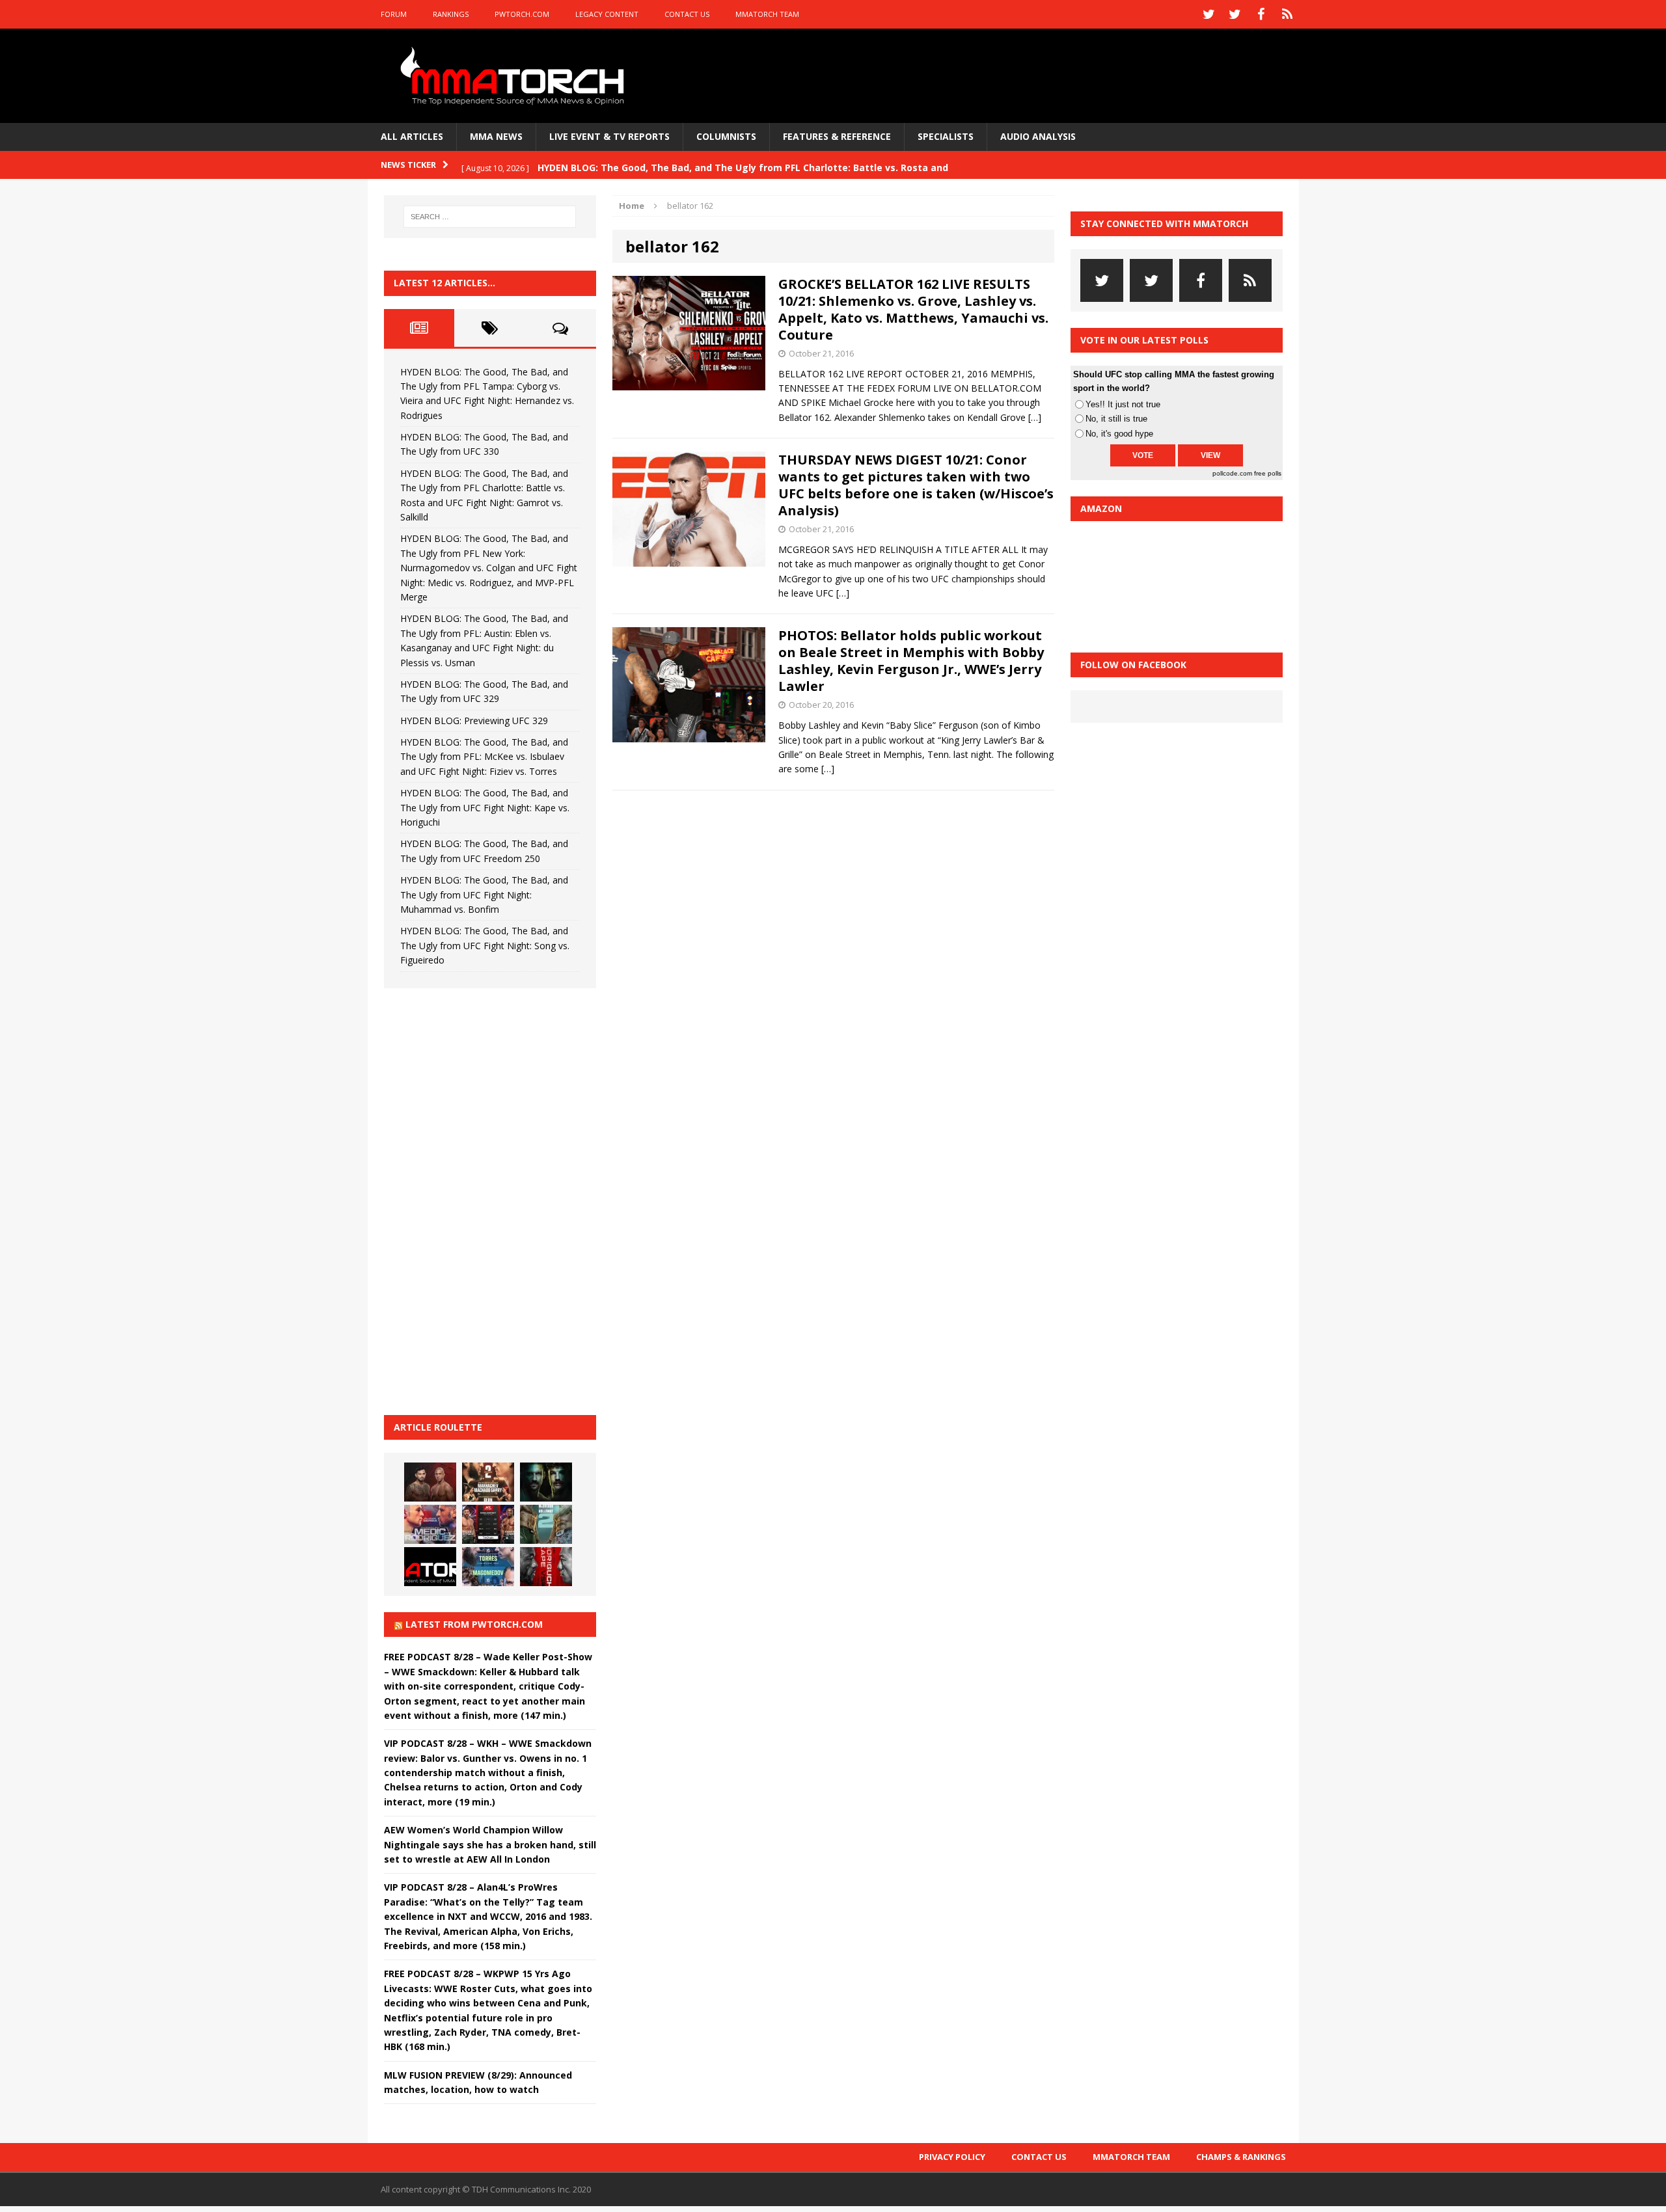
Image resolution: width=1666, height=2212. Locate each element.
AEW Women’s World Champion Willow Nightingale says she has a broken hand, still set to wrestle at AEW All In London (490, 1844)
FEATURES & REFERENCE (837, 136)
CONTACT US (687, 14)
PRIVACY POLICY (952, 2157)
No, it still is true (1116, 419)
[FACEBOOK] (1261, 14)
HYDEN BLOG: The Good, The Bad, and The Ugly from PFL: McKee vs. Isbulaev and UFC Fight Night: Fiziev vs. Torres (484, 757)
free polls (1268, 473)
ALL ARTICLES (412, 136)
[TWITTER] (1209, 14)
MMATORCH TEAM (767, 14)
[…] (1035, 417)
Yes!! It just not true (1123, 404)
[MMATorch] (515, 76)
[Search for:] (490, 217)
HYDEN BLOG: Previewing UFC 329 (474, 721)
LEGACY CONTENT (607, 14)
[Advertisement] (482, 1200)
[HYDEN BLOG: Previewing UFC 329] (430, 1567)
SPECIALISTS (946, 136)
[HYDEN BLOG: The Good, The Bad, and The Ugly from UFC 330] (488, 1482)
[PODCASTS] (1287, 14)
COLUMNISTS (726, 136)
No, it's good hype (1119, 434)
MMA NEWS (496, 136)
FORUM (394, 14)
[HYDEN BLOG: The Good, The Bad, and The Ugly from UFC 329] (546, 1524)
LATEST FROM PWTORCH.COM (474, 1624)
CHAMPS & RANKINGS (1241, 2157)
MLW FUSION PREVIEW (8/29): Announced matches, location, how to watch (478, 2082)
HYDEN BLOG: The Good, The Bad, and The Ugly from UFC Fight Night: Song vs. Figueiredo (485, 945)
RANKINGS (451, 14)
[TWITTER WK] (1235, 14)
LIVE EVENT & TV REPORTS (609, 136)
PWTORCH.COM (522, 14)
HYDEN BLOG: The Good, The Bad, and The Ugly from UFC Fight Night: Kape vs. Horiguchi (485, 807)
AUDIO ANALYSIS (1038, 136)
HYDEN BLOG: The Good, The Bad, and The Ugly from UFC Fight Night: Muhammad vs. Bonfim (484, 895)
